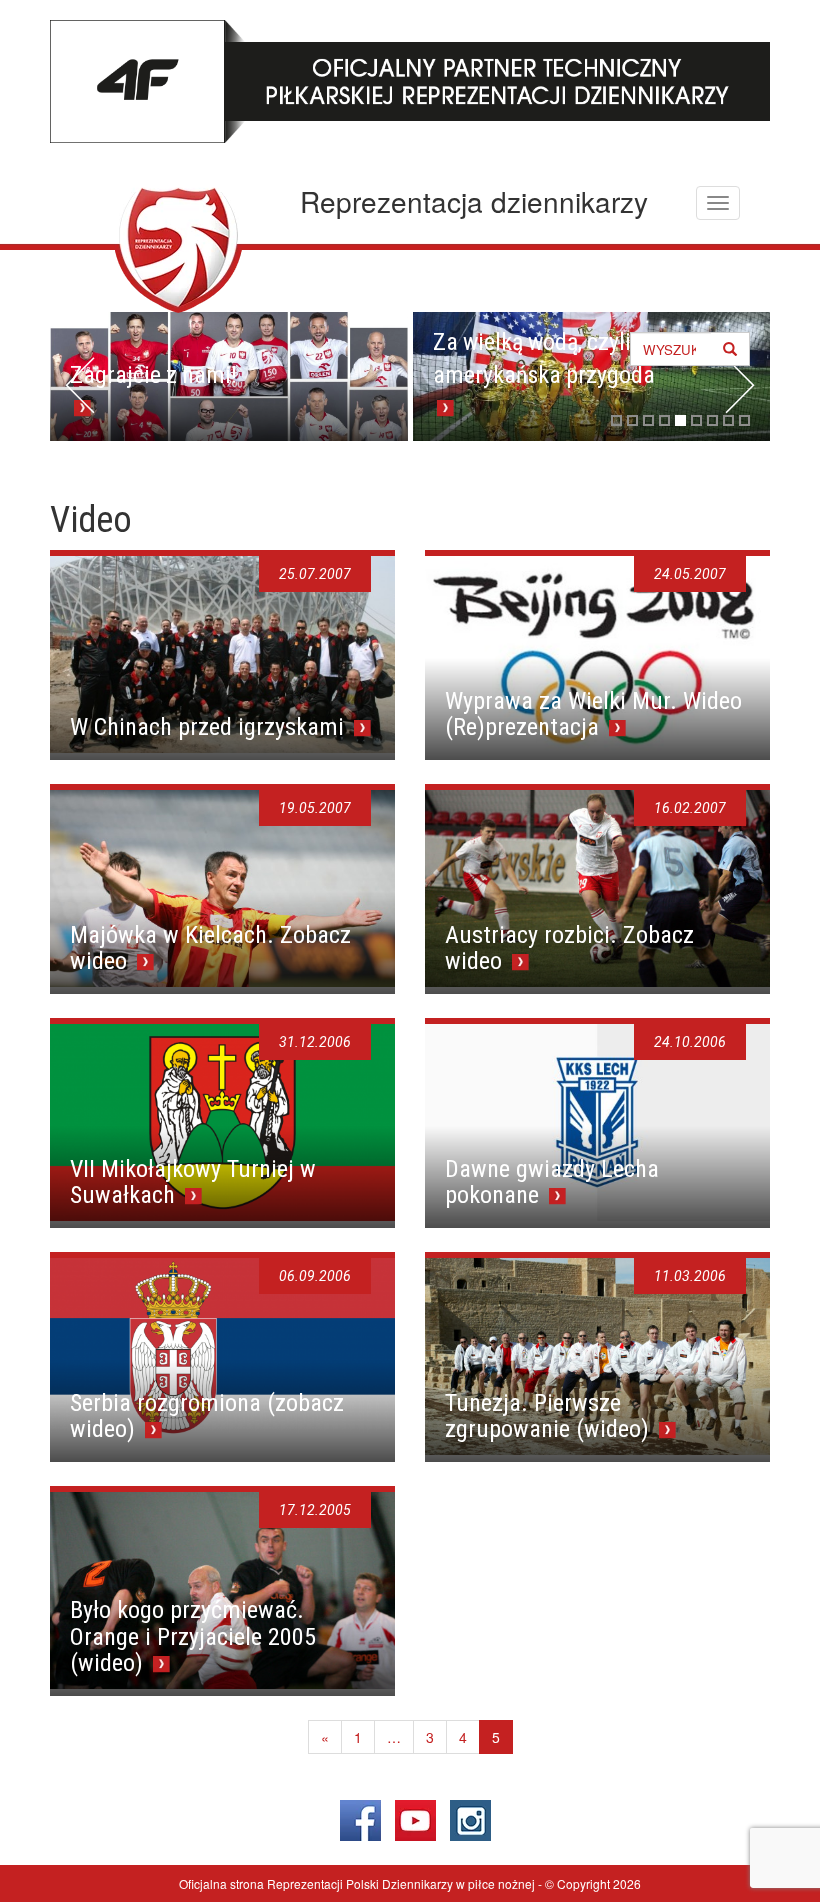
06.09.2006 (315, 1276)
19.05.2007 (315, 808)
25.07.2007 (315, 574)
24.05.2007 (690, 574)
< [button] (80, 385)
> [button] (740, 385)
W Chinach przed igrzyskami (210, 727)
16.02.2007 (690, 808)
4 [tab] (664, 420)
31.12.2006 (315, 1042)
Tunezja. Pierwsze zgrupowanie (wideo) (550, 1416)
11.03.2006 (690, 1276)
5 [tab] (680, 420)
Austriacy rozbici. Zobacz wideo (569, 948)
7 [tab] (712, 420)
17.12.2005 (315, 1510)
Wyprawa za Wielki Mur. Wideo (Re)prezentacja (593, 714)
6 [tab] (696, 420)
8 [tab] (728, 420)
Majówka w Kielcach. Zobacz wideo (210, 948)
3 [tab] (648, 420)
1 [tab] (616, 420)
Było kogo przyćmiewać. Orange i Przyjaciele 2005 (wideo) (193, 1636)
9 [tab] (744, 420)
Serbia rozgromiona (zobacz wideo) (207, 1416)
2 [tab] (632, 420)
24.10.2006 (690, 1042)
